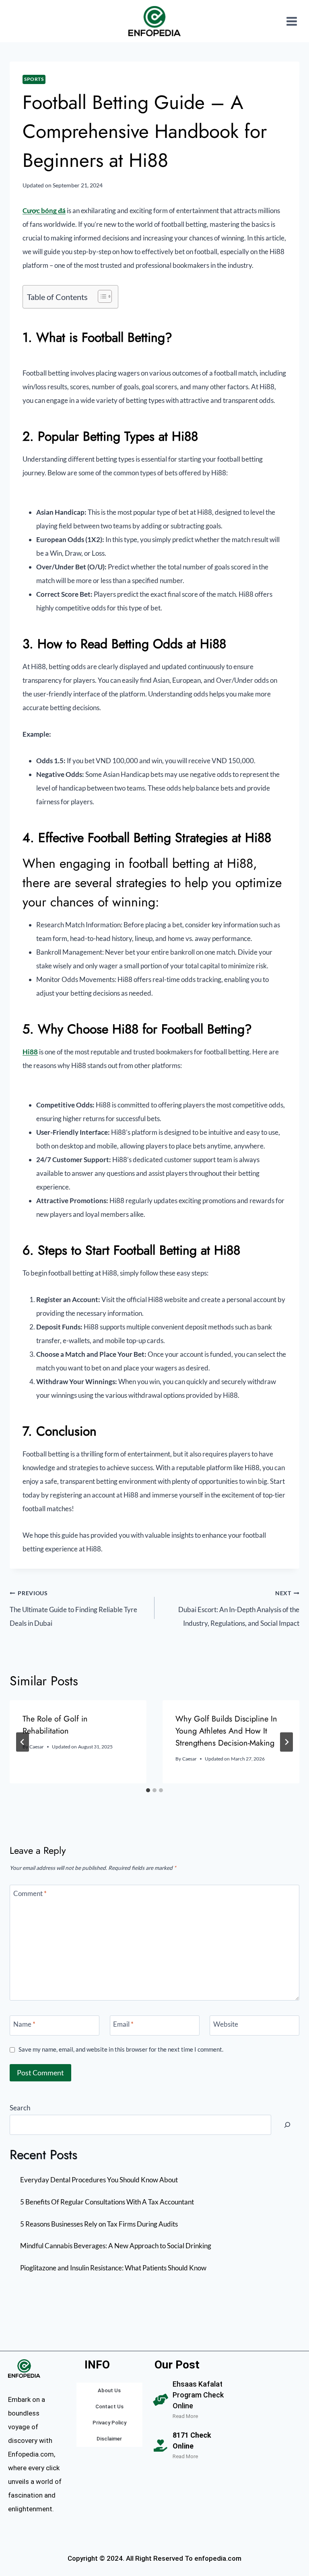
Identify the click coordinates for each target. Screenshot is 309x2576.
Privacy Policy (109, 2423)
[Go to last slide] (23, 1742)
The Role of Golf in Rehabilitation (55, 1725)
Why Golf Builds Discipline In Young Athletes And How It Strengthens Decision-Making (226, 1731)
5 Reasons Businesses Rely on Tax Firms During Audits (99, 2224)
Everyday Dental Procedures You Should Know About (99, 2180)
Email (123, 2024)
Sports (34, 79)
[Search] (287, 2125)
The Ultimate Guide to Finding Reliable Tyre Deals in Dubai (73, 1609)
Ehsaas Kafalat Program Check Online (198, 2395)
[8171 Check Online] (161, 2446)
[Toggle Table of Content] (101, 296)
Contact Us (109, 2407)
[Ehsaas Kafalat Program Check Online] (161, 2400)
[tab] (148, 1790)
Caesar (37, 1747)
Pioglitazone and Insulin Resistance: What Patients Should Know (113, 2268)
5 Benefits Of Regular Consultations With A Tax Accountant (107, 2202)
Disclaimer (109, 2439)
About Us (109, 2390)
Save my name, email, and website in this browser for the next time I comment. (121, 2049)
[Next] (286, 1742)
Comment (30, 1893)
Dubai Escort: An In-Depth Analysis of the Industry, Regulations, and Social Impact (239, 1609)
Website (226, 2024)
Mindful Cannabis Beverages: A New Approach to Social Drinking (116, 2246)
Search (20, 2108)
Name (24, 2024)
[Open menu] (291, 21)
